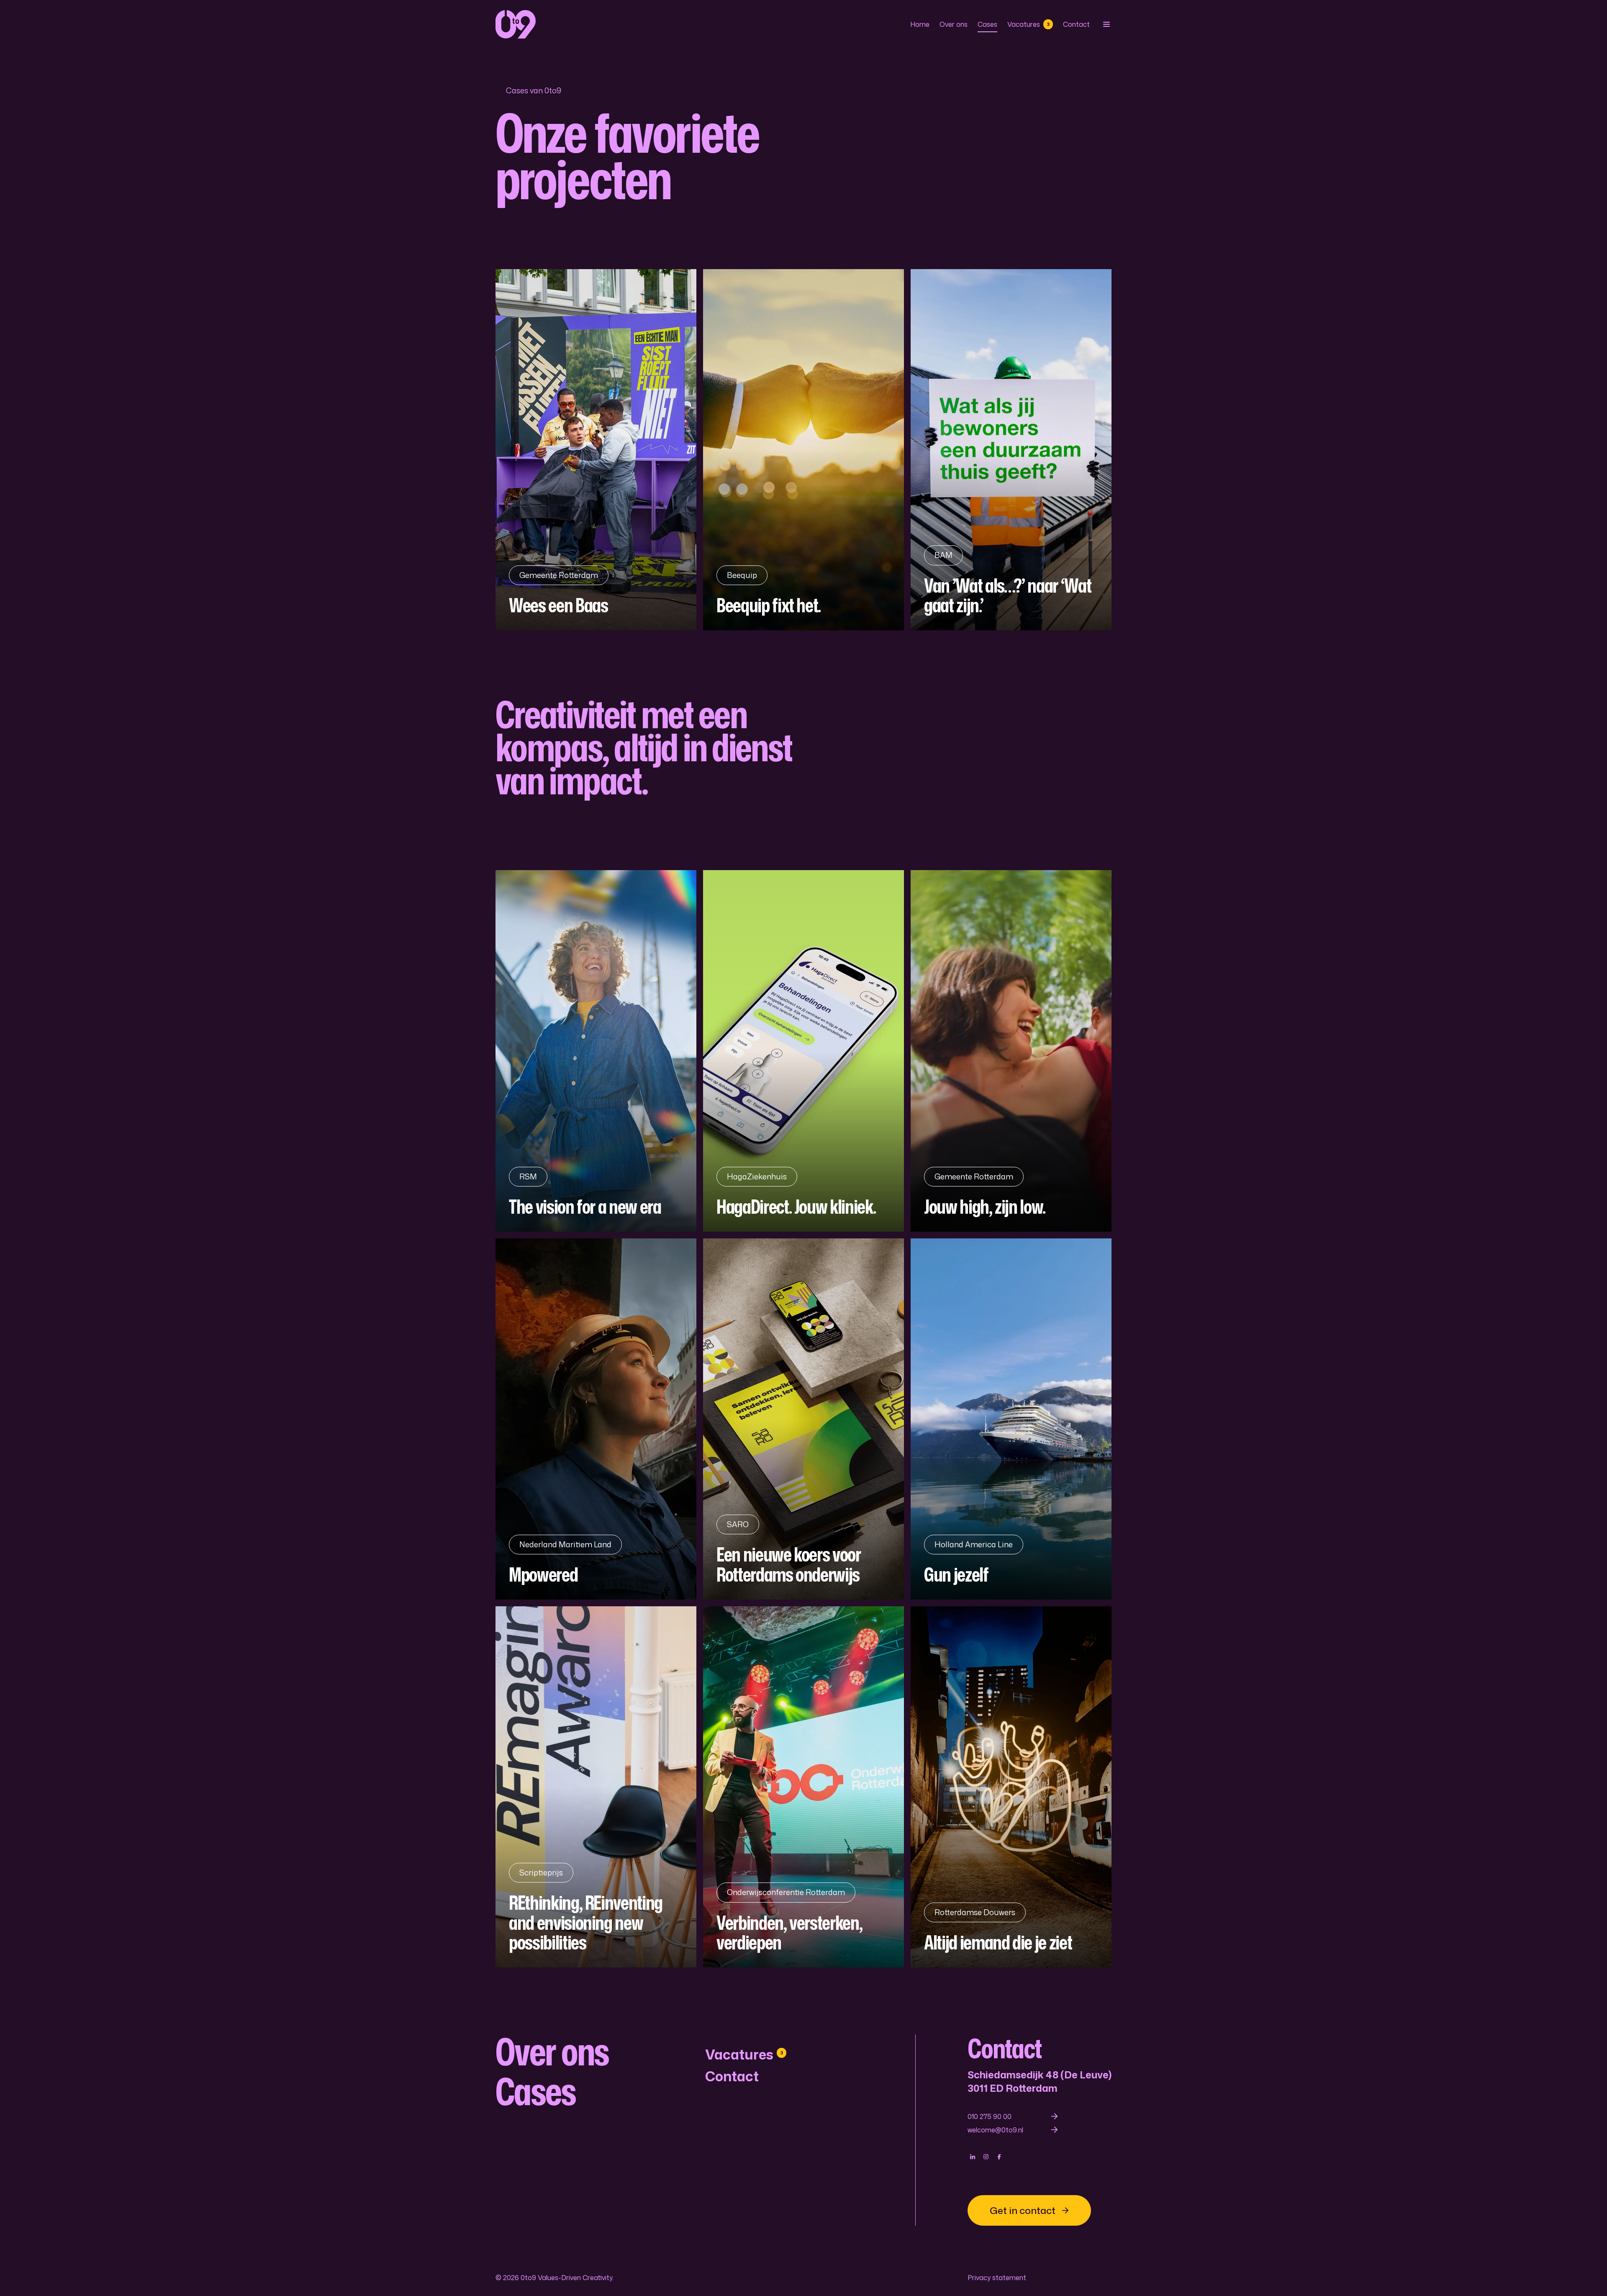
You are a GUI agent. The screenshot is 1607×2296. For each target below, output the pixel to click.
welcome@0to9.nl (995, 2130)
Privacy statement (997, 2278)
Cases (987, 24)
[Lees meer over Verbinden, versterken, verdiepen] (803, 1787)
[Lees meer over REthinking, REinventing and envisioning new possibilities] (596, 1787)
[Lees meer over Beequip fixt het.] (803, 450)
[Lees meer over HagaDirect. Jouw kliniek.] (803, 1051)
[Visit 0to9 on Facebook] (999, 2157)
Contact (1076, 24)
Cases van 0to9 (534, 90)
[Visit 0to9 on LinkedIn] (973, 2157)
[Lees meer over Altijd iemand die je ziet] (1011, 1787)
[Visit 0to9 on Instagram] (986, 2157)
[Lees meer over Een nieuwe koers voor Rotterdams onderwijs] (803, 1419)
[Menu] (1106, 24)
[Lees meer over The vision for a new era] (596, 1051)
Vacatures (1028, 24)
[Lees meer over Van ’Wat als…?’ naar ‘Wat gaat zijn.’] (1011, 450)
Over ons (954, 24)
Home (920, 24)
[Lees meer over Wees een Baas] (596, 450)
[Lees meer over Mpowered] (596, 1419)
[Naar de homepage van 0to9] (516, 24)
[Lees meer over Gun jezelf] (1011, 1419)
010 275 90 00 (990, 2116)
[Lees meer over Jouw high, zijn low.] (1011, 1051)
